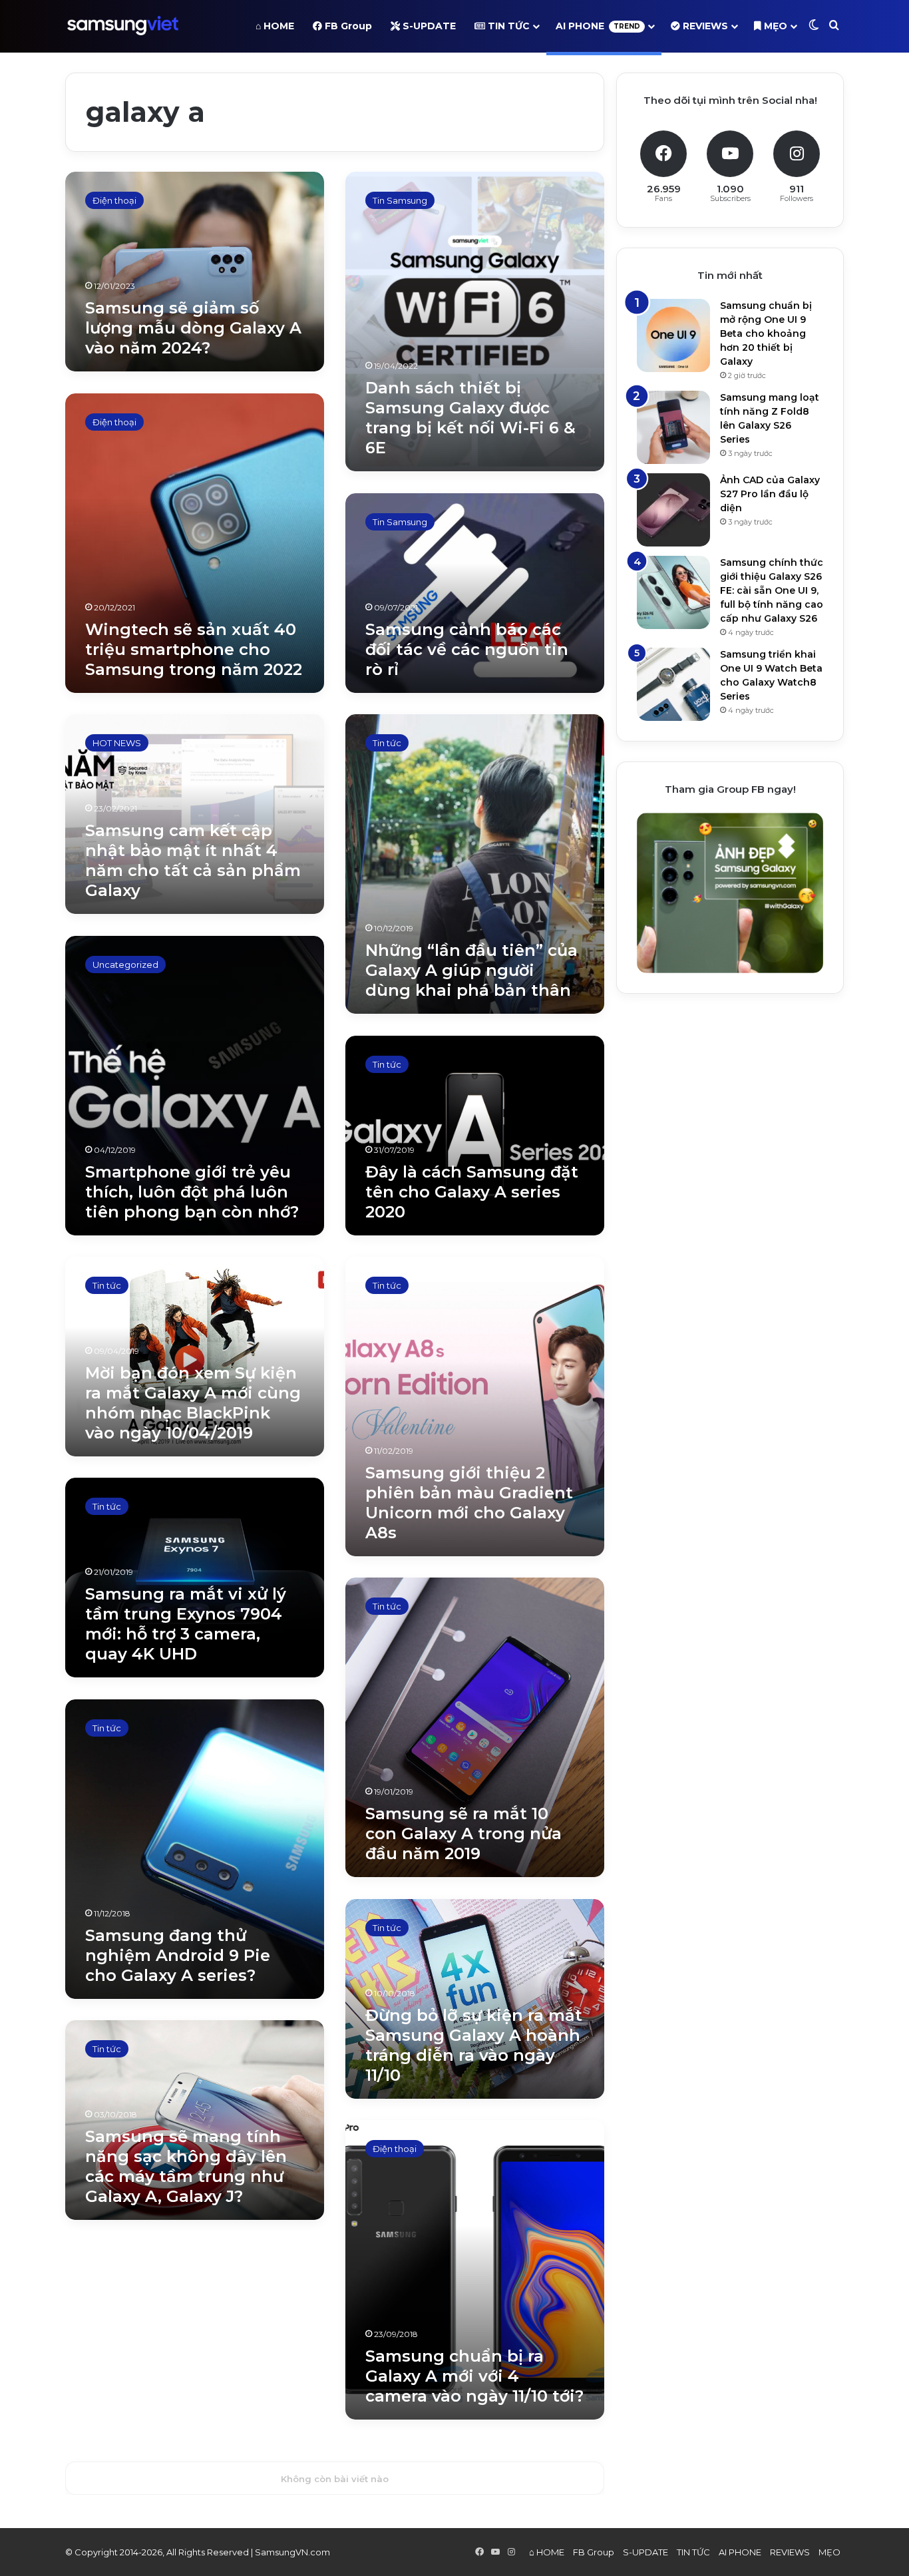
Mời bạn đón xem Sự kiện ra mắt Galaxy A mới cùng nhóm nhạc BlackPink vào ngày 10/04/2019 (193, 1403)
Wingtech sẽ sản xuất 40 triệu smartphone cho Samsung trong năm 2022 (194, 649)
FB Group (347, 26)
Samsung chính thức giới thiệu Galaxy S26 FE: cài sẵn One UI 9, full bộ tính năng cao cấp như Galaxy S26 (772, 590)
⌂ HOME (275, 26)
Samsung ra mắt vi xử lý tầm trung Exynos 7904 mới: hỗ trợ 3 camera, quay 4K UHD (186, 1624)
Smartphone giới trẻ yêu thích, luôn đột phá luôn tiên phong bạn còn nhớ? (192, 1192)
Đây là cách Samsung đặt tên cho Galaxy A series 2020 (472, 1192)
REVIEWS (704, 26)
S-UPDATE (428, 26)
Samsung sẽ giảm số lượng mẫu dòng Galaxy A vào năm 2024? (193, 328)
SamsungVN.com (292, 2552)
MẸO (774, 26)
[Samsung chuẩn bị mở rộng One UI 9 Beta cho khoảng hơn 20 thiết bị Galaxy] (673, 335)
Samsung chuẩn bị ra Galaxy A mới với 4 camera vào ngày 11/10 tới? (474, 2376)
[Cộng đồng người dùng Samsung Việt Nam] (123, 26)
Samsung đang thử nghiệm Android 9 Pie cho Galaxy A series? (178, 1955)
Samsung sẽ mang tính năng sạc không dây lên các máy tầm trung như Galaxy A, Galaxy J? (186, 2166)
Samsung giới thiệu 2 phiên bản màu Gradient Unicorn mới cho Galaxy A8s (469, 1503)
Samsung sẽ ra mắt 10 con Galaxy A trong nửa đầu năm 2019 (463, 1833)
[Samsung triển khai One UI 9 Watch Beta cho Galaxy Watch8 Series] (673, 684)
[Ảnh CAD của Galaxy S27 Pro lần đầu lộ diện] (673, 510)
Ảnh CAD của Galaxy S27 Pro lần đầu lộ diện (770, 494)
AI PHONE (598, 26)
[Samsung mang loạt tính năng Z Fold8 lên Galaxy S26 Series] (673, 427)
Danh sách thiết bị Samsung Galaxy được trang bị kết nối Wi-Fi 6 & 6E (470, 418)
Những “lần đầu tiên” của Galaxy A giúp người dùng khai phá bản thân (471, 970)
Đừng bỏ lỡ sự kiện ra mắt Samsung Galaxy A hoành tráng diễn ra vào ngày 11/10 (474, 2045)
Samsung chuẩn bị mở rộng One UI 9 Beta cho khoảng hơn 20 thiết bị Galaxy (766, 333)
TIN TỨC (507, 26)
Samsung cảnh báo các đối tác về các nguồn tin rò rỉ (467, 649)
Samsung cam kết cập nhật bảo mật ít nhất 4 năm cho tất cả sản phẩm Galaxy (193, 860)
